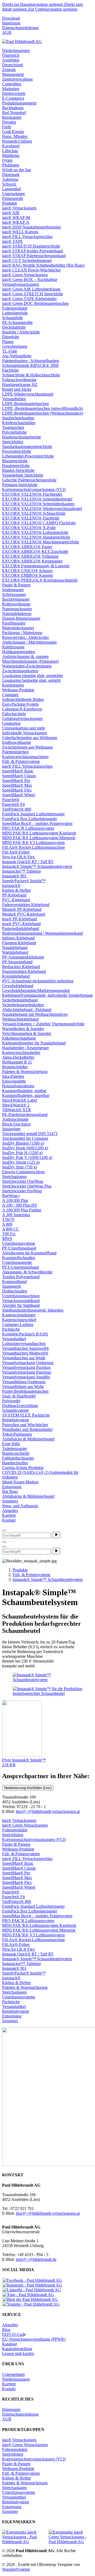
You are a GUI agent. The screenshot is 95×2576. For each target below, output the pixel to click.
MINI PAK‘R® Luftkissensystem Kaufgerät (39, 833)
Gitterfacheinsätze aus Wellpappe (30, 738)
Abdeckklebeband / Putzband (27, 1010)
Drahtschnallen (15, 1291)
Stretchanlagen (14, 1177)
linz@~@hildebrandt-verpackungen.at (48, 1811)
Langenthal (11, 189)
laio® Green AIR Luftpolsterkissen (31, 289)
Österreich (11, 55)
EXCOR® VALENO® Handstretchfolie (36, 537)
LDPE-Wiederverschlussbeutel (28, 394)
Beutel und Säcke (17, 389)
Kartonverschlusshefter (21, 1052)
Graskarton (11, 723)
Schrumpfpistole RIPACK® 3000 (30, 365)
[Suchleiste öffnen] (4, 1542)
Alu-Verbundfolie (17, 356)
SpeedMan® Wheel (19, 795)
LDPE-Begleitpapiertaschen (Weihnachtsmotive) (43, 413)
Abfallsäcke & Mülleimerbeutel (28, 1439)
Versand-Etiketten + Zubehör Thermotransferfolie (43, 1024)
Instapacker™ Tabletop (22, 871)
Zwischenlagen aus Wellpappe (27, 747)
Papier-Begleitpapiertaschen (25, 1391)
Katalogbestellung (17, 2349)
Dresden (9, 122)
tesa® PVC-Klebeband (21, 924)
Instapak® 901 (14, 876)
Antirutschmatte (15, 1119)
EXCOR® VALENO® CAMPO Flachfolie (39, 523)
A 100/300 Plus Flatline (22, 1210)
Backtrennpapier (16, 599)
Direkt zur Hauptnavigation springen (33, 4)
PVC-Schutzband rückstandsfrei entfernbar (38, 981)
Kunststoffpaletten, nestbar (24, 1091)
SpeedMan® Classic (19, 776)
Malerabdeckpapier (18, 628)
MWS (7, 1239)
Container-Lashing (18, 1324)
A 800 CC (11, 1229)
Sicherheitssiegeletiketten (23, 1005)
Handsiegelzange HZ (20, 384)
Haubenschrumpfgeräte (22, 437)
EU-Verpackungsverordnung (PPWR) (34, 2339)
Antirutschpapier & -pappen (25, 656)
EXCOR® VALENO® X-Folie (29, 528)
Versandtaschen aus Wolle (24, 1358)
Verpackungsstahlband (21, 1301)
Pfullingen (11, 165)
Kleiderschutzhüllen (19, 423)
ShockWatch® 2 (16, 1105)
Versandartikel (14, 1339)
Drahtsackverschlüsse (20, 1406)
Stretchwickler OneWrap (23, 1181)
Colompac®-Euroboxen (22, 709)
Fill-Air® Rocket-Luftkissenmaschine (34, 847)
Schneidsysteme (15, 1410)
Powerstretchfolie (17, 451)
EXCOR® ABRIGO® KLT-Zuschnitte (35, 551)
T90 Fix (9, 1234)
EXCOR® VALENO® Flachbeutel (32, 494)
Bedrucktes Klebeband (21, 967)
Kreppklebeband (16, 976)
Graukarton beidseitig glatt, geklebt (31, 680)
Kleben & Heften (16, 890)
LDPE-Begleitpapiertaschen (25, 404)
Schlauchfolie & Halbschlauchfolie (31, 375)
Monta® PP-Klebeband (22, 909)
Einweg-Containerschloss (23, 1172)
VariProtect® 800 (17, 809)
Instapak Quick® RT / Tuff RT (28, 862)
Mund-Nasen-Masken (20, 1482)
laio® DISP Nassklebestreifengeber (32, 227)
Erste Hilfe (11, 1444)
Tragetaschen (13, 427)
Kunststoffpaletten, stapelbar (26, 1095)
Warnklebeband (15, 952)
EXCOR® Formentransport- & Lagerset (36, 566)
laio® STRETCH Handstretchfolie (31, 246)
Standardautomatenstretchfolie (27, 447)
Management (13, 74)
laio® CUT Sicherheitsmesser (27, 260)
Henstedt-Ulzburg (17, 141)
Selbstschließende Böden (23, 699)
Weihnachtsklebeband (20, 1019)
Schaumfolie (13, 318)
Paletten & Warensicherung (25, 1072)
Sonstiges (10, 1501)
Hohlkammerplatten (19, 652)
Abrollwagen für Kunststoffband (29, 1253)
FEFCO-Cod (13, 2334)
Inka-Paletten (13, 1076)
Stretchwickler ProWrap (22, 1191)
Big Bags (10, 1491)
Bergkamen (12, 117)
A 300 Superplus (16, 1215)
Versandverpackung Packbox (26, 1367)
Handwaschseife (16, 1453)
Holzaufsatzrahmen (18, 1086)
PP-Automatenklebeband (23, 957)
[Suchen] (56, 1535)
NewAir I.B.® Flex (18, 857)
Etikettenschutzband (19, 1038)
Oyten (7, 160)
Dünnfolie (11, 337)
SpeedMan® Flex (17, 790)
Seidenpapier (13, 590)
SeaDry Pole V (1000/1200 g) (27, 1157)
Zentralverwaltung (17, 79)
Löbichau (10, 151)
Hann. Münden (15, 136)
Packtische (11, 1329)
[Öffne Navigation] (4, 1547)
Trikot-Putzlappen (17, 1434)
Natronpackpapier (17, 609)
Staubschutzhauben (18, 418)
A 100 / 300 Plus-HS (20, 1205)
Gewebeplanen (15, 346)
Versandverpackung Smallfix (26, 1377)
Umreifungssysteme (19, 1243)
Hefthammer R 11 (17, 1062)
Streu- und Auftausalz (20, 1506)
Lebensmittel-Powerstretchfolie (28, 456)
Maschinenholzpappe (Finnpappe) (30, 661)
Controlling (12, 84)
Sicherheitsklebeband (20, 1000)
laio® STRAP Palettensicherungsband (34, 256)
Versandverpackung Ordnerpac (28, 1363)
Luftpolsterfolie (15, 313)
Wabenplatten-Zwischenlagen (27, 666)
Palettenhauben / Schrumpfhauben (31, 361)
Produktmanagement (19, 103)
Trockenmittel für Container (25, 1138)
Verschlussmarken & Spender (27, 1033)
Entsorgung (12, 1487)
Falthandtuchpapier (18, 1458)
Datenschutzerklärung (20, 28)
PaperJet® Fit (13, 804)
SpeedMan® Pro (16, 781)
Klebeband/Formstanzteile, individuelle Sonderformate (47, 995)
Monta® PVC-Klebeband (24, 914)
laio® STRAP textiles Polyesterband (32, 251)
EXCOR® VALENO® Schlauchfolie (34, 513)
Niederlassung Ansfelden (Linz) (28, 1788)
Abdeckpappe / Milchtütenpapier (29, 642)
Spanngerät (11, 1286)
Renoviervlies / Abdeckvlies (25, 637)
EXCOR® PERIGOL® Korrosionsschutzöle (40, 580)
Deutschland (13, 65)
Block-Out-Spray (16, 1124)
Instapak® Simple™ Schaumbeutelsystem (37, 866)
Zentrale (9, 70)
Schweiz (9, 184)
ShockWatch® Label (20, 1100)
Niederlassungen (16, 50)
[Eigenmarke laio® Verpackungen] (22, 2537)
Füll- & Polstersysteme (21, 761)
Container (10, 695)
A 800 (7, 1224)
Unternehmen (13, 194)
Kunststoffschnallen (19, 1258)
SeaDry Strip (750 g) (20, 1167)
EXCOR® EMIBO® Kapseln (27, 575)
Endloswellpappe (16, 742)
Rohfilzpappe (13, 647)
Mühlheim (11, 155)
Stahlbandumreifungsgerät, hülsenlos (33, 1310)
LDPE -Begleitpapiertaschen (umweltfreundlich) (42, 408)
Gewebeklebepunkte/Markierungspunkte (36, 990)
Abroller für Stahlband (21, 1305)
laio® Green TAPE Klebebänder (29, 299)
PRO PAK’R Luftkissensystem (28, 828)
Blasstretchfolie (15, 461)
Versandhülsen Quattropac (24, 1382)
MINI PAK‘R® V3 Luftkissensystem (33, 843)
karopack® (11, 885)
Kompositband (14, 1282)
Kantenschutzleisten (19, 1315)
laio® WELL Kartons (20, 232)
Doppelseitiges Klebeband (24, 971)
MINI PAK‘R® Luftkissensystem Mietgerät (39, 838)
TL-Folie (10, 351)
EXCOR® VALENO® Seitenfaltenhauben (38, 504)
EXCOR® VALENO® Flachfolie (31, 518)
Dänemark (11, 175)
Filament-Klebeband (19, 943)
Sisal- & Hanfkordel (19, 1396)
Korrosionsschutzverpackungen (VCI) (34, 489)
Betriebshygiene (16, 1420)
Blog (6, 2330)
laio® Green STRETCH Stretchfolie (33, 294)
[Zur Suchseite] (4, 1531)
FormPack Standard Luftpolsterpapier (33, 814)
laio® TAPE (13, 241)
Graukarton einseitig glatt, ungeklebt (32, 676)
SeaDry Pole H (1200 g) (22, 1153)
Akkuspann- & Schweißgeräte (27, 1272)
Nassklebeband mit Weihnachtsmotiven (35, 1014)
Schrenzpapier (14, 594)
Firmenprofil (13, 198)
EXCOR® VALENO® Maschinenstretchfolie (41, 542)
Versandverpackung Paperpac (27, 1372)
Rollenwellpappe (16, 604)
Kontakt (9, 1520)
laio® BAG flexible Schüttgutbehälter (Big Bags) (43, 265)
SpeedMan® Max (17, 785)
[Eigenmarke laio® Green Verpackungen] (71, 2537)
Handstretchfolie (16, 466)
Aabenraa (10, 179)
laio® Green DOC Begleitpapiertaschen (35, 303)
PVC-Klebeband (16, 900)
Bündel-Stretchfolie (18, 470)
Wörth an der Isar (17, 170)
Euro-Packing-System (20, 704)
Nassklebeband (15, 948)
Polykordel (11, 1401)
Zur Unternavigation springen (53, 9)
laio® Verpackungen (19, 208)
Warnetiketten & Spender (23, 1029)
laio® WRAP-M (16, 217)
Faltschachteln (14, 714)
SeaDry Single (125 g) (21, 1162)
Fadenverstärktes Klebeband (26, 905)
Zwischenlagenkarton (20, 671)
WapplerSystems (16, 2569)
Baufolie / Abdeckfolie (21, 332)
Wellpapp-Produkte (18, 690)
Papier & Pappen (16, 585)
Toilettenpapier (15, 1449)
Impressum (11, 23)
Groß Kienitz (13, 132)
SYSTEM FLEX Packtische (26, 1415)
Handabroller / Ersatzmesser (25, 1048)
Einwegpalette (14, 1081)
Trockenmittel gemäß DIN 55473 (30, 1134)
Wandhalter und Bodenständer (27, 1429)
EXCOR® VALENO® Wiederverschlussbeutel (42, 509)
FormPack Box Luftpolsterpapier (30, 819)
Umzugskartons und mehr (24, 728)
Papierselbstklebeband (21, 928)
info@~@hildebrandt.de (36, 2259)
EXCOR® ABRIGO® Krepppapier (32, 561)
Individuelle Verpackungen (25, 733)
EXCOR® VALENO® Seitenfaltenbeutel (37, 499)
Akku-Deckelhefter (18, 1057)
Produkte (10, 203)
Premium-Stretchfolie (20, 485)
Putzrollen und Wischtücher (25, 1425)
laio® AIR (11, 213)
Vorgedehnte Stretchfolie (23, 475)
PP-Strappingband (17, 962)
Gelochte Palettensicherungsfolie (29, 480)
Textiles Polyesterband (21, 1277)
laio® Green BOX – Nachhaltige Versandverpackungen (30, 282)
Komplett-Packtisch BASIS (25, 1334)
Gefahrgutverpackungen (22, 718)
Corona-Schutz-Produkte (23, 1468)
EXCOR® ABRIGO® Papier (27, 547)
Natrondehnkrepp (17, 614)
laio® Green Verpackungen (25, 275)
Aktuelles (10, 1511)
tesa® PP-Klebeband (20, 919)
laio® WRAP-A (16, 222)
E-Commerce (13, 98)
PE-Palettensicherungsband (25, 1115)
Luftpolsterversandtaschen (24, 1344)
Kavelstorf (11, 146)
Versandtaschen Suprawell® (26, 1348)
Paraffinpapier (14, 623)
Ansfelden (11, 60)
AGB (7, 32)
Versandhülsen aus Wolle (23, 1386)
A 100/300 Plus (15, 1200)
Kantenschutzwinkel (19, 1320)
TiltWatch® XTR (17, 1110)
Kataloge (10, 2344)
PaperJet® (11, 800)
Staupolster (11, 1129)
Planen (8, 342)
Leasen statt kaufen (18, 2353)
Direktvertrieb (14, 93)
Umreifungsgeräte (17, 1262)
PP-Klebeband (14, 895)
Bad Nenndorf (14, 113)
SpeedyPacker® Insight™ (24, 881)
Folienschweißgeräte (19, 380)
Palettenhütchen (15, 752)
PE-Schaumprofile (17, 322)
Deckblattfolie (14, 327)
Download (11, 18)
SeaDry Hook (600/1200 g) (25, 1148)
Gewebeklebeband (18, 986)
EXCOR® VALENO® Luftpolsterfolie (35, 532)
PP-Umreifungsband (19, 1248)
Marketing (11, 89)
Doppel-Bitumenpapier (21, 618)
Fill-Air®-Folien (16, 852)
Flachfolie (10, 370)
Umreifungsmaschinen (21, 1296)
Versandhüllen (14, 399)
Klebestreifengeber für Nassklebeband (34, 1043)
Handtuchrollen (15, 1463)
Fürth (7, 127)
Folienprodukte (15, 308)
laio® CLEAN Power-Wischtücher (31, 270)
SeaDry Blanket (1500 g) (23, 1143)
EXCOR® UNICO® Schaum (27, 571)
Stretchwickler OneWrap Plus (27, 1186)
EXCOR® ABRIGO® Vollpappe (30, 556)
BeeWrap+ (11, 1196)
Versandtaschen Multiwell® (25, 1353)
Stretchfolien (13, 442)
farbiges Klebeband (18, 938)
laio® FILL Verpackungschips (27, 237)
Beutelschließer (15, 1067)
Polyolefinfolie (14, 432)
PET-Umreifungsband (20, 1267)
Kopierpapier (13, 685)
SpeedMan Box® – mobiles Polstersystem (37, 823)
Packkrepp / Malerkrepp (22, 633)
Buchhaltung (13, 108)
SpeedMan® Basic (18, 771)
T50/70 (8, 1219)
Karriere (9, 1515)
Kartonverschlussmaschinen (25, 757)
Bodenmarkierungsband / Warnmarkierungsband (42, 933)
